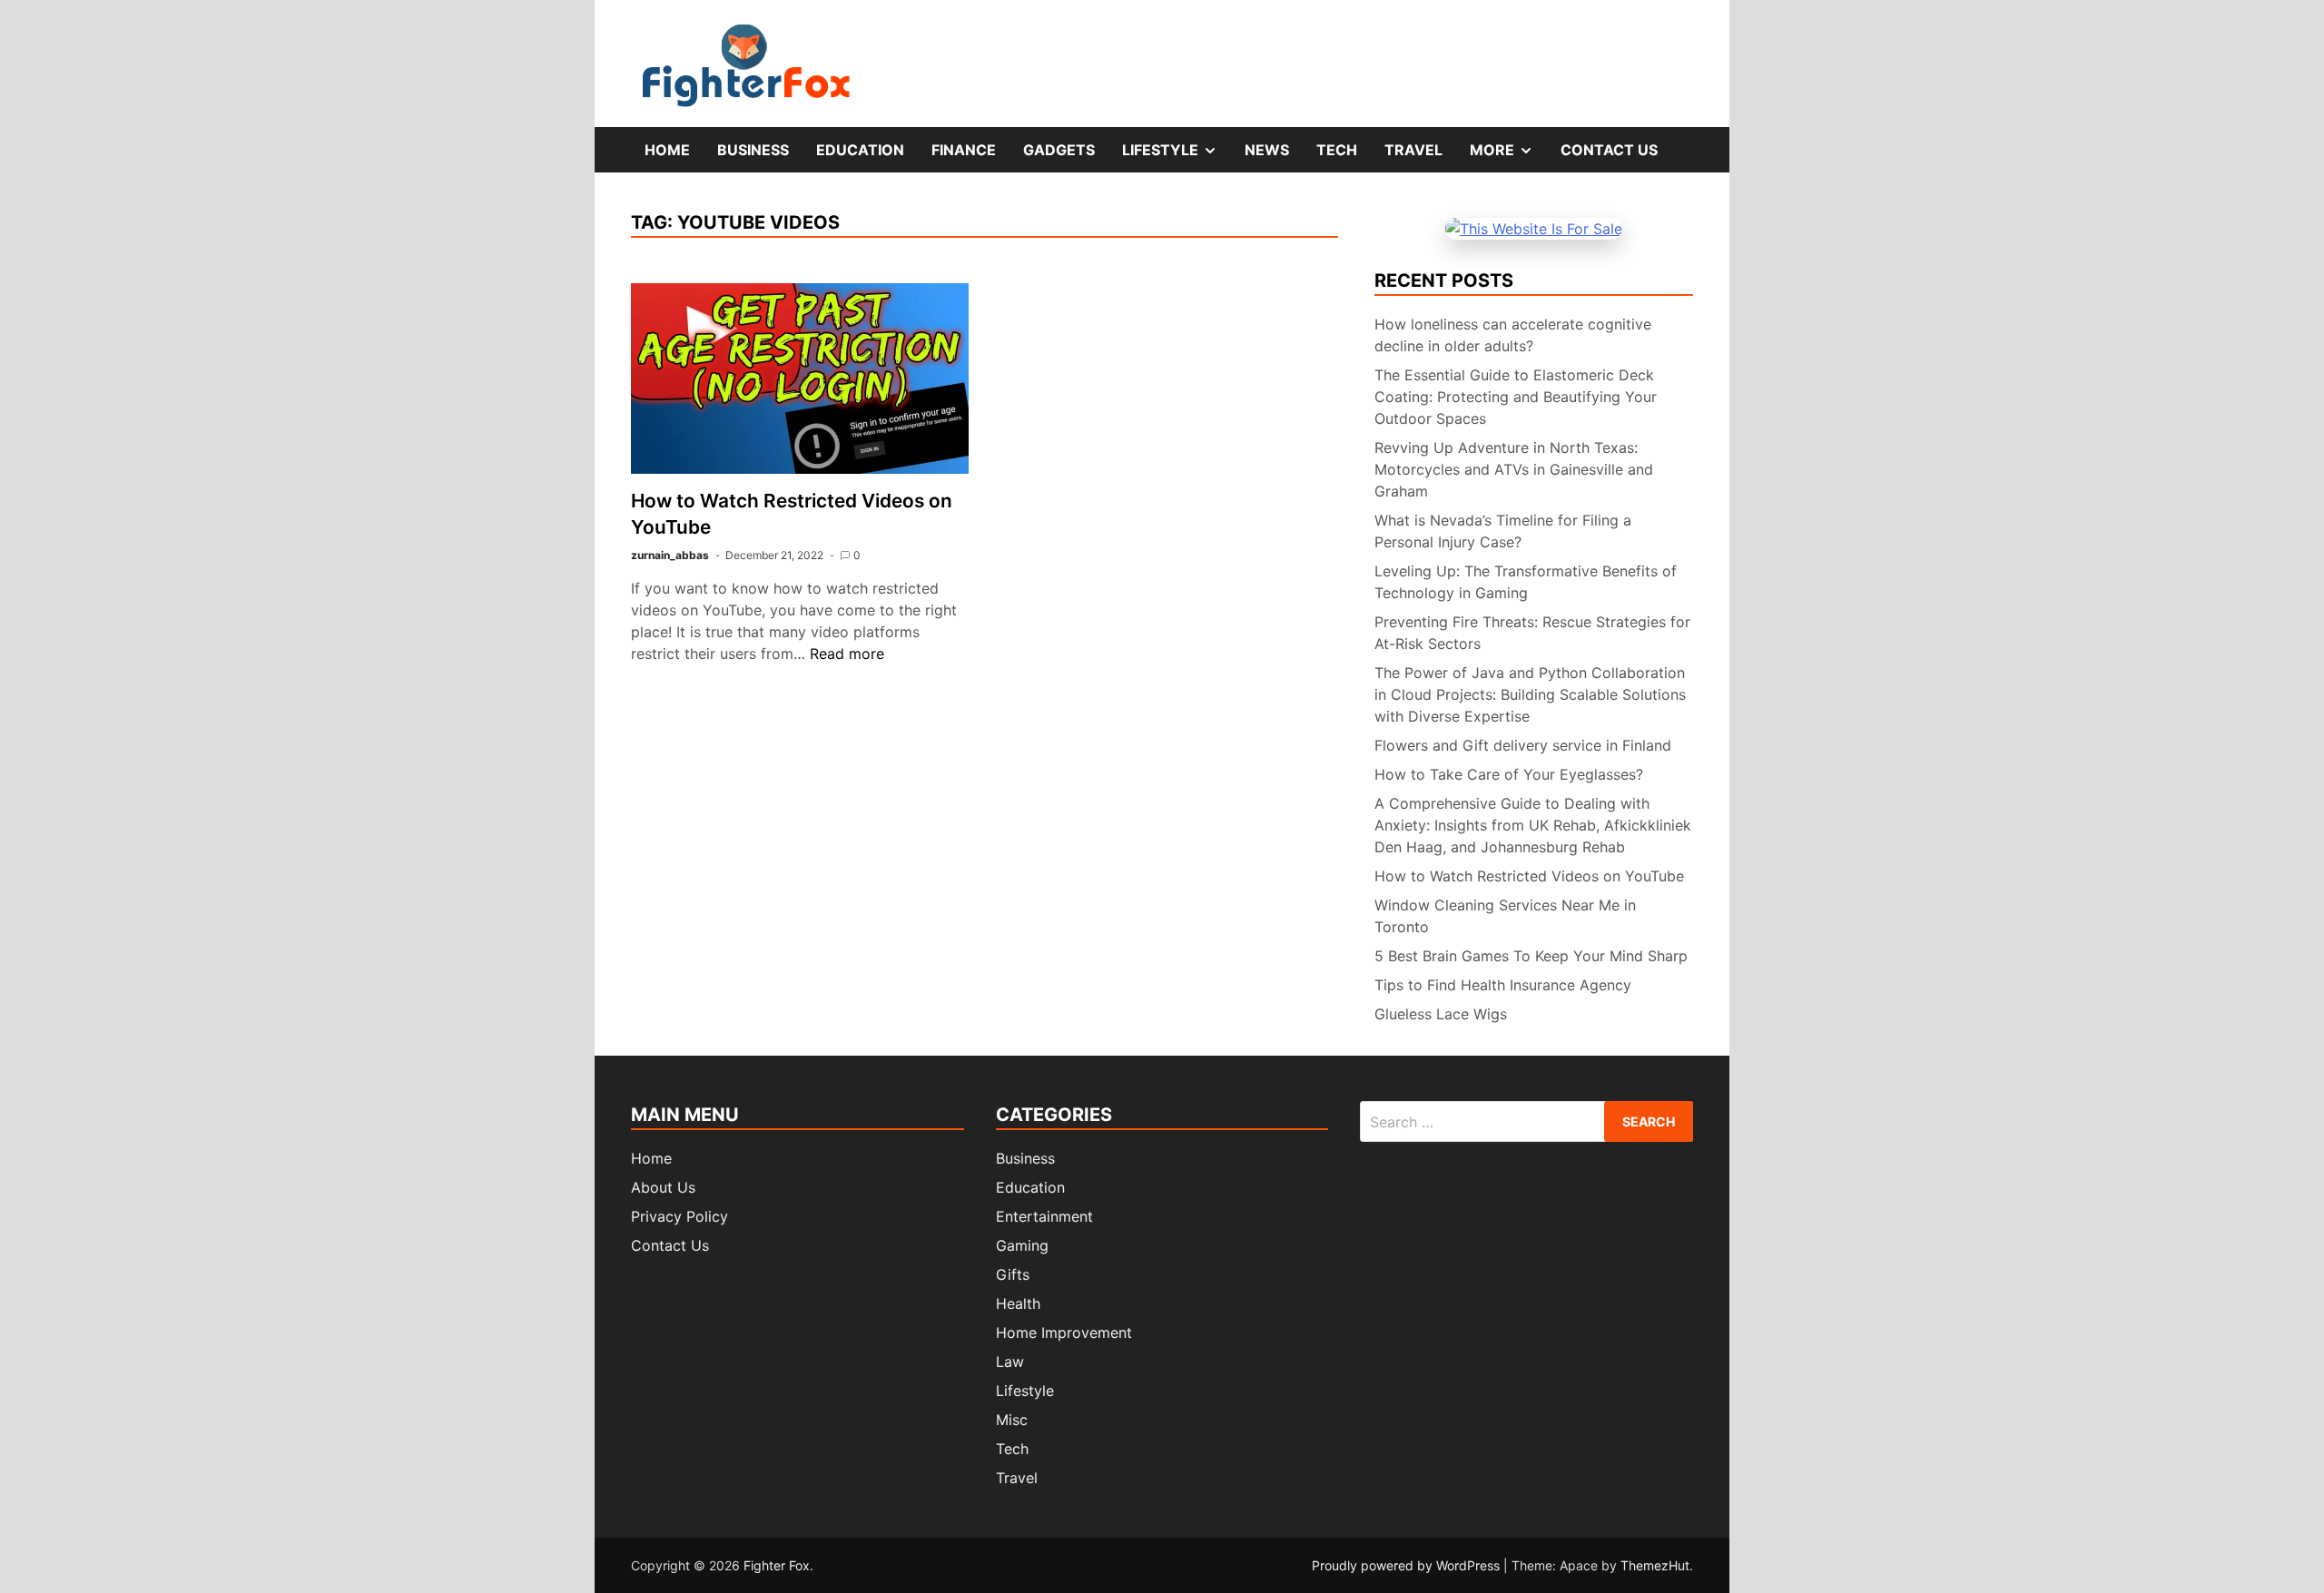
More (1508, 156)
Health (1018, 1303)
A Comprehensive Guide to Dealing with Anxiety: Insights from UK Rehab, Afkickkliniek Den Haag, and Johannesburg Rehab (1533, 825)
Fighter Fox (777, 1565)
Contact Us (1609, 150)
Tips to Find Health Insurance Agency (1503, 985)
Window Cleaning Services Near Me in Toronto (1505, 916)
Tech (1337, 150)
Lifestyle (1177, 156)
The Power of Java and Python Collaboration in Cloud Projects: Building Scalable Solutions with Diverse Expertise (1530, 694)
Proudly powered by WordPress (1408, 1565)
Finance (964, 150)
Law (1010, 1362)
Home (667, 150)
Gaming (1022, 1245)
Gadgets (1059, 150)
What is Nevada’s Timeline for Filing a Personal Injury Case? (1503, 531)
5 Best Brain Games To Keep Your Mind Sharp (1531, 956)
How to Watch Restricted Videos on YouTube (1529, 876)
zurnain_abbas (670, 555)
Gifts (1013, 1274)
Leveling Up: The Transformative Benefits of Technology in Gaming (1526, 582)
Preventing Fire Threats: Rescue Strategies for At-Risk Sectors (1532, 633)
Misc (1012, 1420)
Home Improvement (1064, 1332)
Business (753, 150)
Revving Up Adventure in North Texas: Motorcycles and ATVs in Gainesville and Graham (1514, 469)
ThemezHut (1655, 1565)
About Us (663, 1187)
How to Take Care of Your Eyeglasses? (1509, 774)
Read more (847, 654)
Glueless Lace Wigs (1441, 1014)
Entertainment (1044, 1216)
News (1267, 150)
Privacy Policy (679, 1216)
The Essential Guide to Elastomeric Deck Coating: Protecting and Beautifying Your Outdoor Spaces (1516, 397)
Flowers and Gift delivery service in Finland (1523, 745)
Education (860, 150)
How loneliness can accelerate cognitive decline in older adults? (1513, 335)
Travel (1413, 150)
